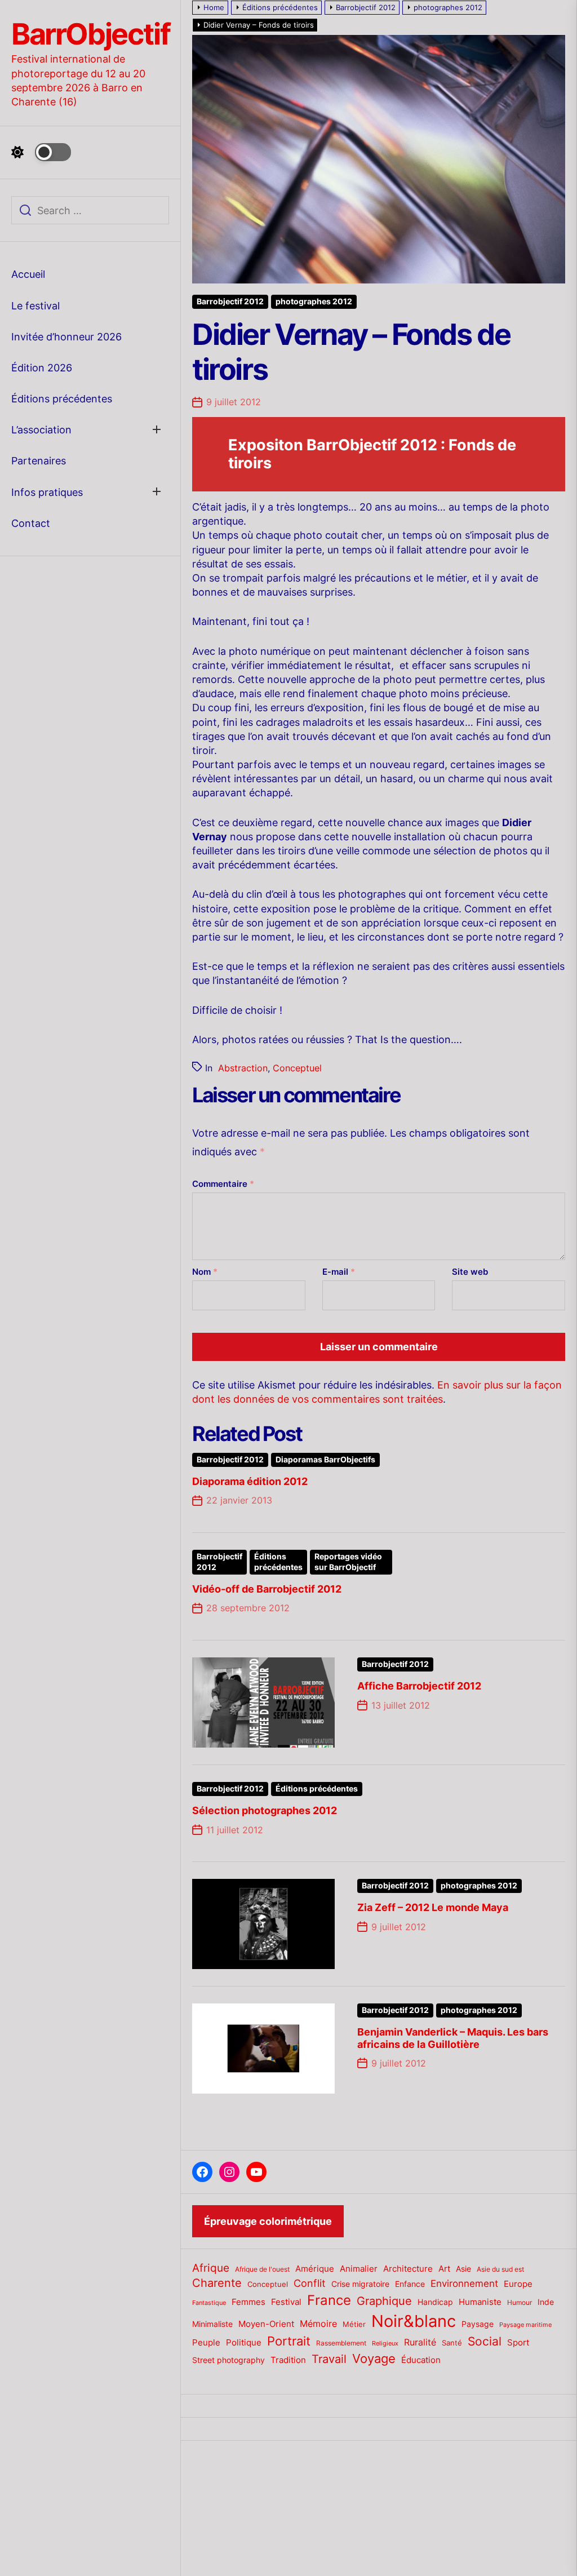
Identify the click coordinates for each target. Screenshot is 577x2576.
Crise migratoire (360, 2284)
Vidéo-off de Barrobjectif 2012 (267, 1589)
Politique (244, 2342)
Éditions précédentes (62, 399)
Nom (205, 1272)
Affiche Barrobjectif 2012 (419, 1686)
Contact (31, 523)
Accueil (28, 274)
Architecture (408, 2269)
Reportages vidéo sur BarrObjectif (348, 1562)
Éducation (421, 2360)
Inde (546, 2302)
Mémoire (318, 2324)
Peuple (206, 2343)
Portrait (289, 2341)
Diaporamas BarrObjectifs (325, 1460)
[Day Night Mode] (41, 152)
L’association (41, 430)
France (329, 2300)
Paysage (478, 2324)
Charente (217, 2283)
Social (485, 2341)
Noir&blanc (414, 2321)
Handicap (435, 2302)
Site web (470, 1272)
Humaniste (480, 2302)
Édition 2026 (42, 368)
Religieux (385, 2344)
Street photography (228, 2360)
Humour (520, 2303)
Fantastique (209, 2303)
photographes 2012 (314, 302)
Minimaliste (212, 2324)
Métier (354, 2324)
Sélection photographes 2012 (265, 1810)
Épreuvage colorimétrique (268, 2221)
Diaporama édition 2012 (250, 1481)
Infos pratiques (47, 492)
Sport (518, 2343)
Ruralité (420, 2342)
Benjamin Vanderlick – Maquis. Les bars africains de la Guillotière (453, 2038)
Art (444, 2269)
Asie (463, 2269)
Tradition (288, 2360)
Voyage (374, 2358)
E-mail (339, 1272)
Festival (286, 2302)
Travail (329, 2359)
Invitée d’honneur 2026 (66, 337)
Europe (518, 2284)
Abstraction (243, 1068)
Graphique (384, 2301)
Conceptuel (297, 1068)
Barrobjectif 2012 (230, 302)
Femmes (248, 2302)
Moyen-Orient (266, 2324)
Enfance (410, 2284)
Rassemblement (341, 2343)
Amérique (315, 2269)
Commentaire (223, 1184)
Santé (452, 2343)
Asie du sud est (500, 2269)
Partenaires (39, 461)
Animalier (359, 2269)
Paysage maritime (525, 2325)
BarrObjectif (90, 34)
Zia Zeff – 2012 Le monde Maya (433, 1907)
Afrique (211, 2268)
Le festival (35, 306)
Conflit (310, 2283)
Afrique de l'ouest (262, 2269)
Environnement (464, 2284)
